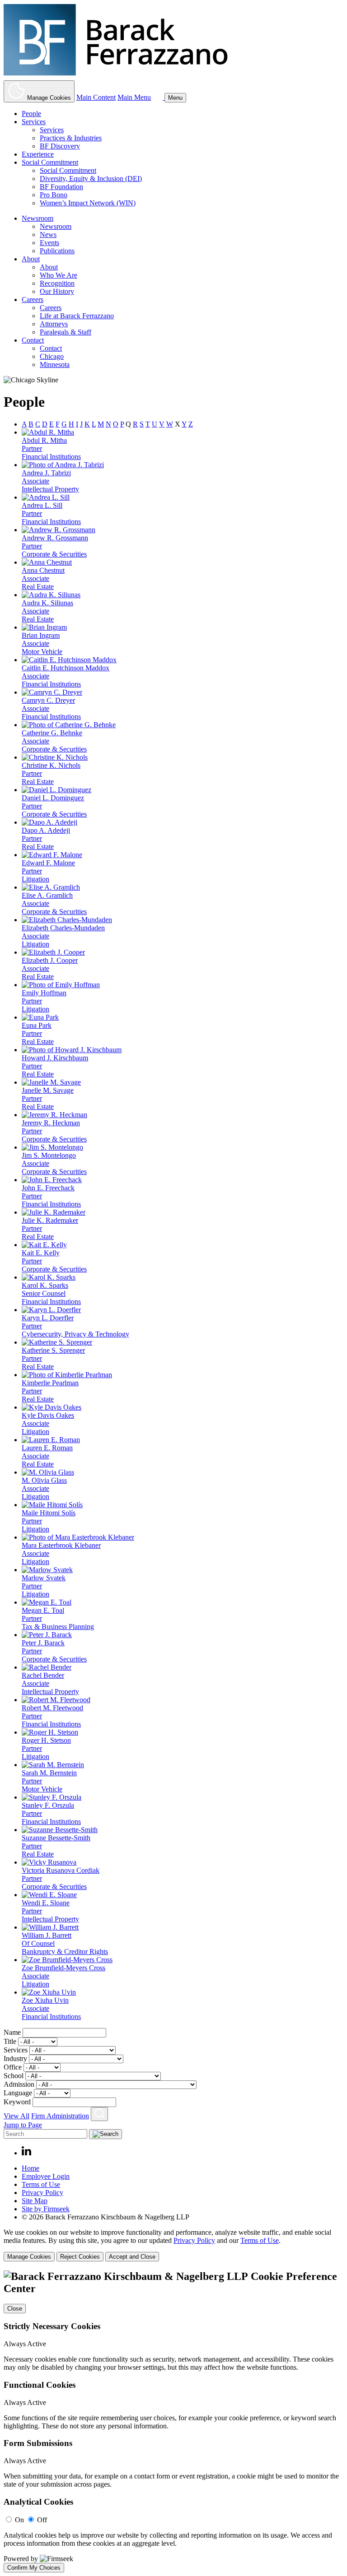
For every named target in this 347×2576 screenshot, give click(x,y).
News (48, 234)
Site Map (35, 2201)
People (31, 114)
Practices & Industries (71, 138)
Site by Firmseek (46, 2209)
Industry (15, 2058)
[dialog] (173, 2245)
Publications (57, 251)
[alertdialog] (173, 2422)
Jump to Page (23, 2125)
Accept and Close (132, 2257)
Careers (33, 299)
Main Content (96, 97)
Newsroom (38, 218)
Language (18, 2093)
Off (42, 2520)
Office (13, 2067)
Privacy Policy (42, 2193)
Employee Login (46, 2176)
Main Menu (134, 97)
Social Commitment (50, 162)
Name (12, 2032)
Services (34, 122)
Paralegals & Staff (66, 332)
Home (30, 2168)
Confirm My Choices (34, 2568)
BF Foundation (61, 187)
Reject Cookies (80, 2257)
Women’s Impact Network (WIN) (88, 203)
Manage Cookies (29, 2257)
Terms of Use (41, 2184)
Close (15, 2309)
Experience (38, 154)
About (31, 259)
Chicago (52, 356)
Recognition (57, 283)
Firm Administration (60, 2116)
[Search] (159, 97)
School (14, 2076)
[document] (173, 2422)
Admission (19, 2084)
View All (16, 2116)
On (19, 2520)
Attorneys (54, 324)
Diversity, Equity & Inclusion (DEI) (91, 179)
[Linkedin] (26, 2153)
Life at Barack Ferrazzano (77, 316)
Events (49, 243)
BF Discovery (60, 146)
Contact (33, 340)
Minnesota (55, 364)
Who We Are (59, 275)
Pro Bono (54, 195)
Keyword (17, 2102)
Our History (57, 291)
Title (10, 2041)
